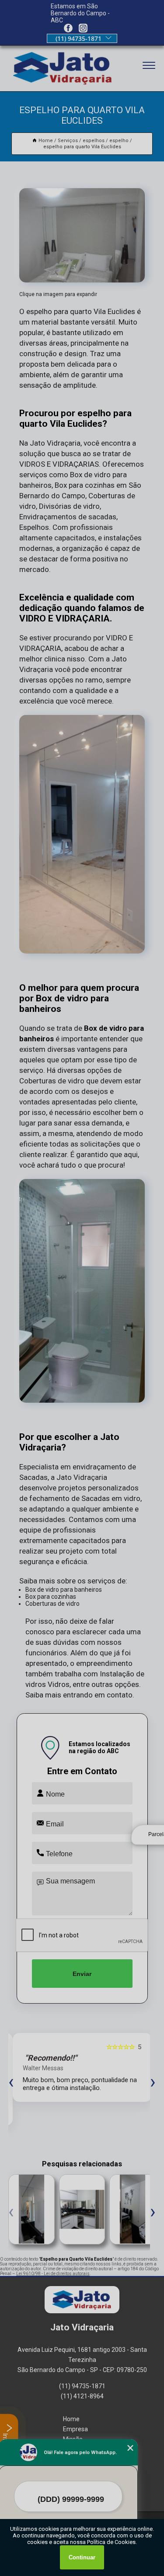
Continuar (82, 2557)
